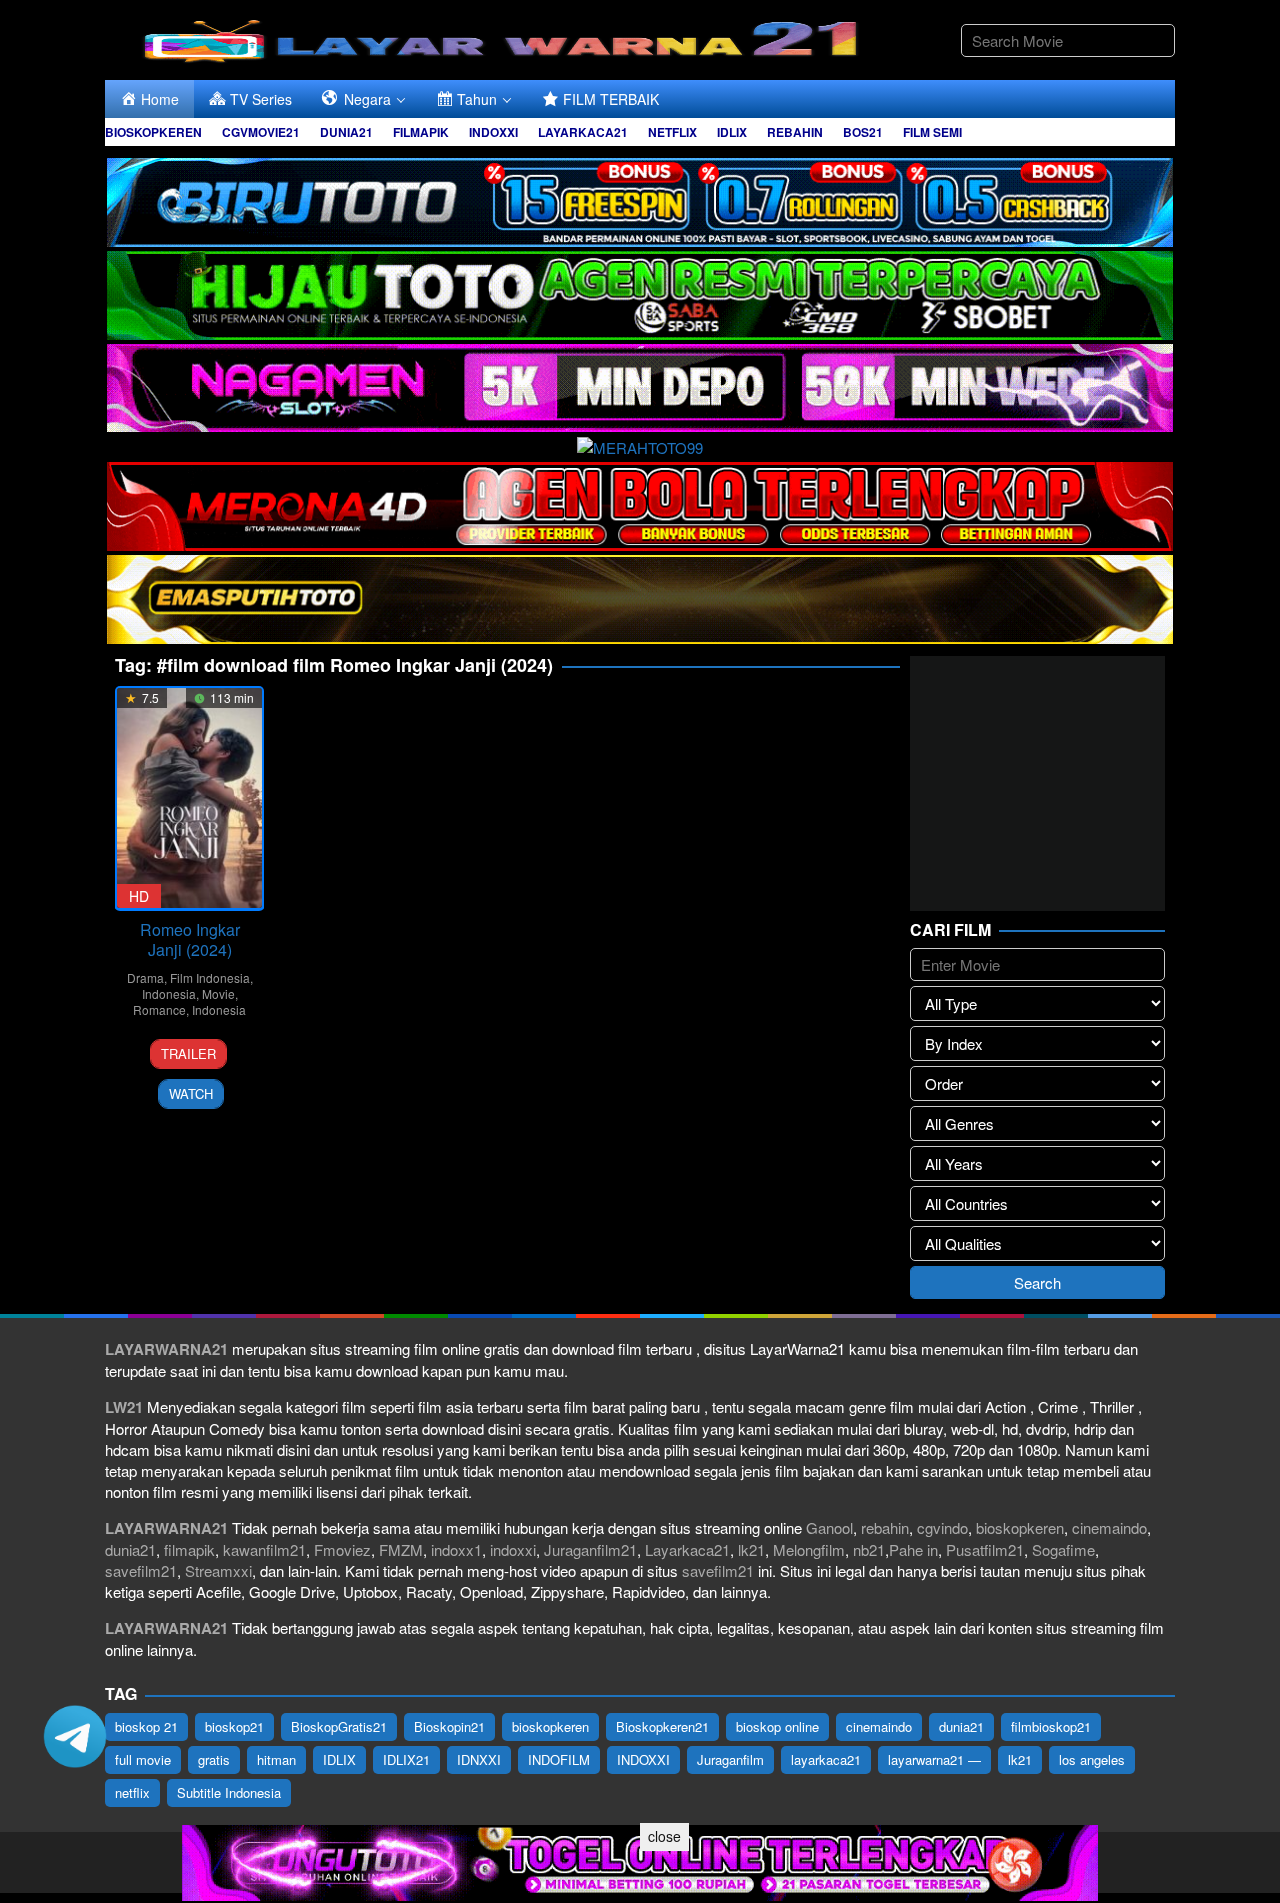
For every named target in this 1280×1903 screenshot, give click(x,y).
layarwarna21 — (934, 1759)
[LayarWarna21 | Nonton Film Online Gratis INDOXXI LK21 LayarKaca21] (505, 37)
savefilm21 (141, 1570)
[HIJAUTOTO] (640, 292)
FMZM (401, 1549)
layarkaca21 (826, 1759)
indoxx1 (456, 1549)
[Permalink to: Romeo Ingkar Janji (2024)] (189, 798)
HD (139, 896)
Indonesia (169, 993)
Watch (191, 1093)
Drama (145, 977)
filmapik (189, 1549)
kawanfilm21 (264, 1549)
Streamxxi (218, 1570)
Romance (159, 1009)
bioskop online (777, 1726)
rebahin (885, 1527)
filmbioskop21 (1051, 1726)
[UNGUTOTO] (640, 1860)
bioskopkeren (1020, 1527)
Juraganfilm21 (590, 1549)
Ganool (829, 1527)
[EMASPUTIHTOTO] (640, 596)
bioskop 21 (146, 1726)
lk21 (751, 1549)
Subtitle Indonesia (229, 1792)
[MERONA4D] (640, 503)
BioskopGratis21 (339, 1726)
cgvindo (942, 1527)
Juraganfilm (730, 1759)
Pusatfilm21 (985, 1549)
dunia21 (130, 1549)
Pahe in (913, 1549)
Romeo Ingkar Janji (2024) (190, 939)
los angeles (1092, 1759)
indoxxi (513, 1549)
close (664, 1836)
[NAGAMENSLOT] (640, 385)
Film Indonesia (210, 977)
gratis (214, 1759)
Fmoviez (342, 1549)
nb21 (869, 1549)
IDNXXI (479, 1759)
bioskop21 (234, 1726)
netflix (132, 1792)
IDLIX (339, 1759)
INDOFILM (559, 1759)
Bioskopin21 (449, 1726)
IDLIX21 (406, 1759)
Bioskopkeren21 (662, 1726)
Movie (218, 993)
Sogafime (1063, 1549)
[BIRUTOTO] (640, 199)
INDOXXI (643, 1759)
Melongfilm (809, 1549)
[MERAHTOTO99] (640, 444)
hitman (276, 1759)
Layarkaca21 (687, 1549)
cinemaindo (1109, 1527)
